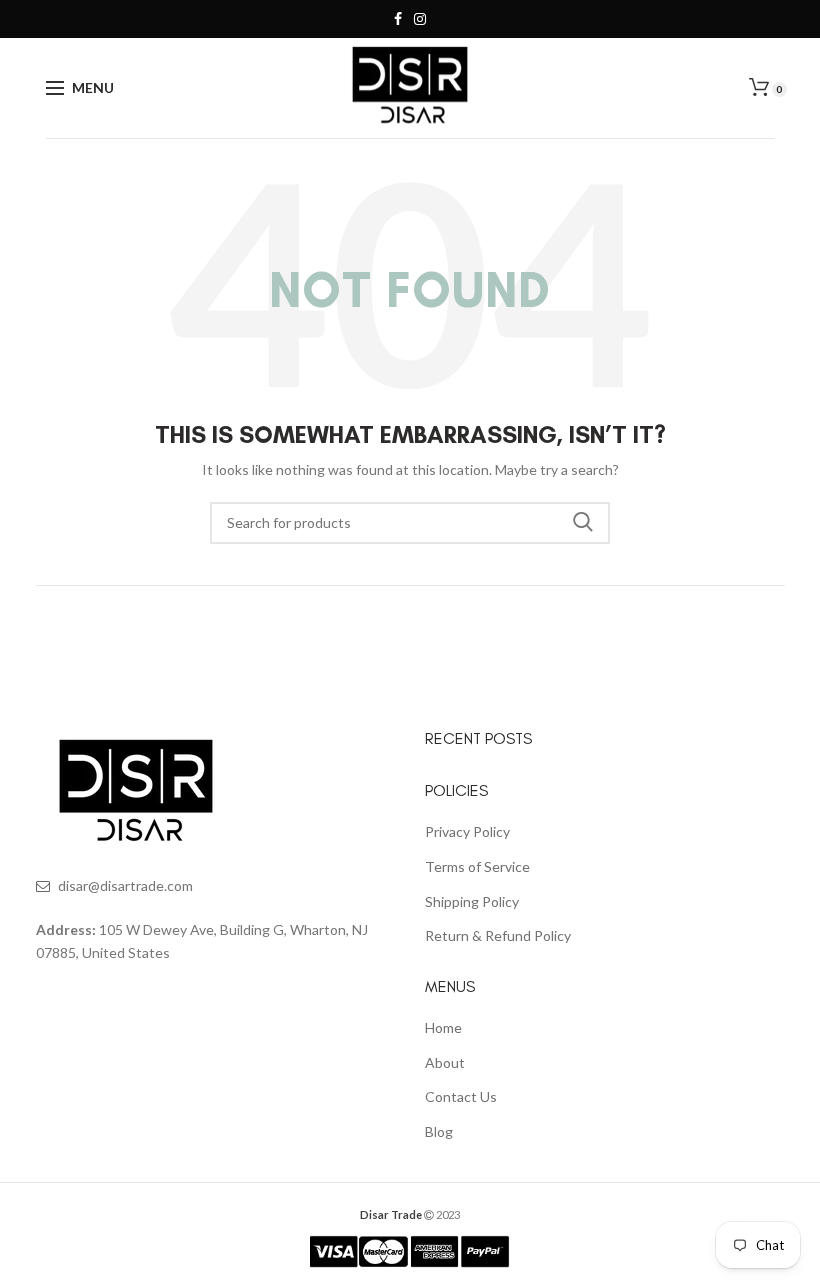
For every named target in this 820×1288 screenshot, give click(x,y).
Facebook (398, 19)
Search (583, 523)
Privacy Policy (467, 831)
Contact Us (461, 1096)
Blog (439, 1131)
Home (443, 1027)
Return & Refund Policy (498, 935)
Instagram (420, 19)
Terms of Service (477, 866)
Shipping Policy (472, 901)
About (445, 1062)
